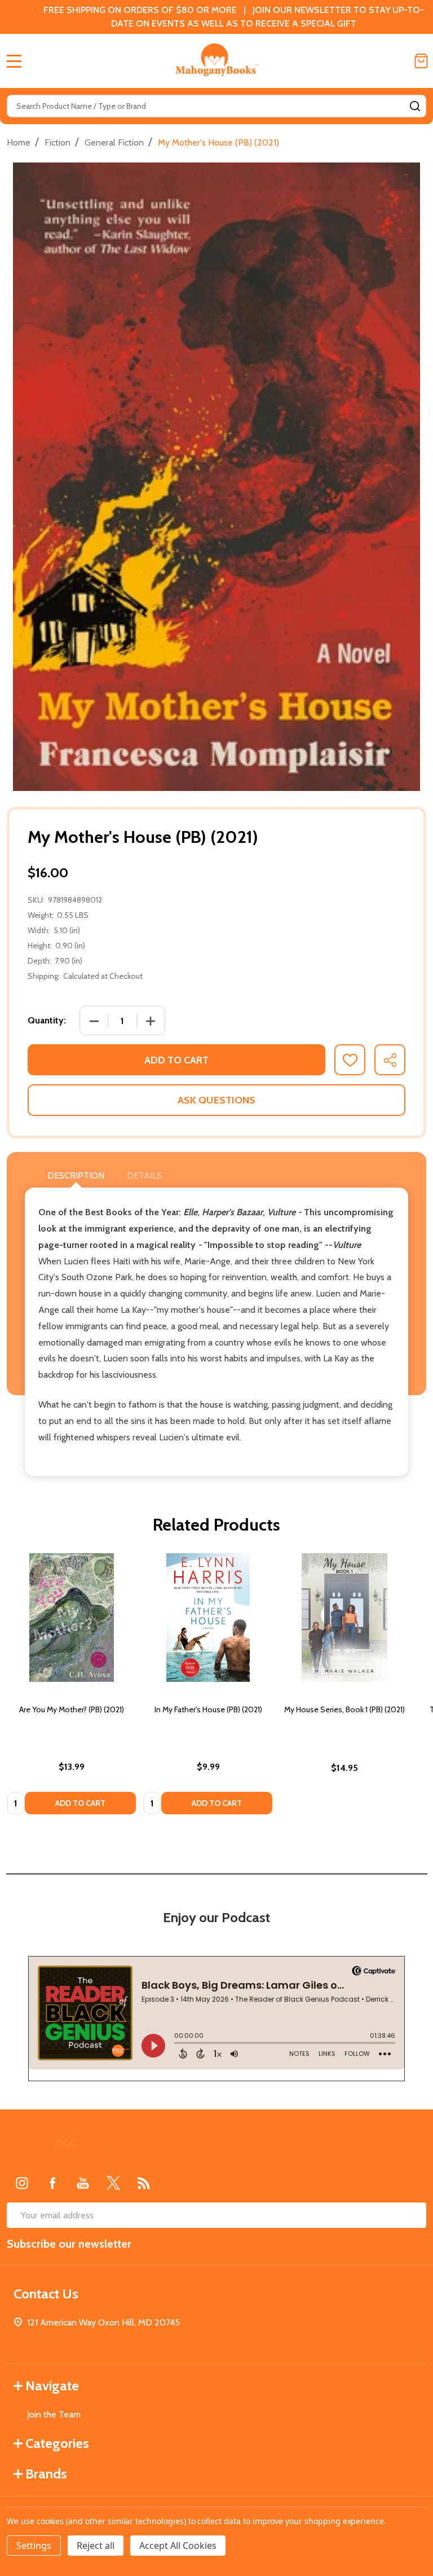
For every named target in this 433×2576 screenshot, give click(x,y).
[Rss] (144, 2183)
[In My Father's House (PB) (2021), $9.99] (208, 1617)
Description (76, 1175)
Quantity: (47, 1020)
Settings (34, 2546)
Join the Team (54, 2414)
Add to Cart (176, 1060)
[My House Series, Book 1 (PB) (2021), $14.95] (344, 1617)
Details (144, 1175)
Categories (57, 2443)
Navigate (52, 2386)
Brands (46, 2474)
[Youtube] (83, 2183)
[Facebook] (52, 2183)
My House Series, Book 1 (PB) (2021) (344, 1709)
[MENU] (14, 61)
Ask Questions (216, 1100)
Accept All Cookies (178, 2546)
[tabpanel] (72, 1687)
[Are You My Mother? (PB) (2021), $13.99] (72, 1617)
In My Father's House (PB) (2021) (208, 1709)
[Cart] (421, 61)
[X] (113, 2183)
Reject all (96, 2546)
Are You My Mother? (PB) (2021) (72, 1709)
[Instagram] (22, 2183)
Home (19, 142)
